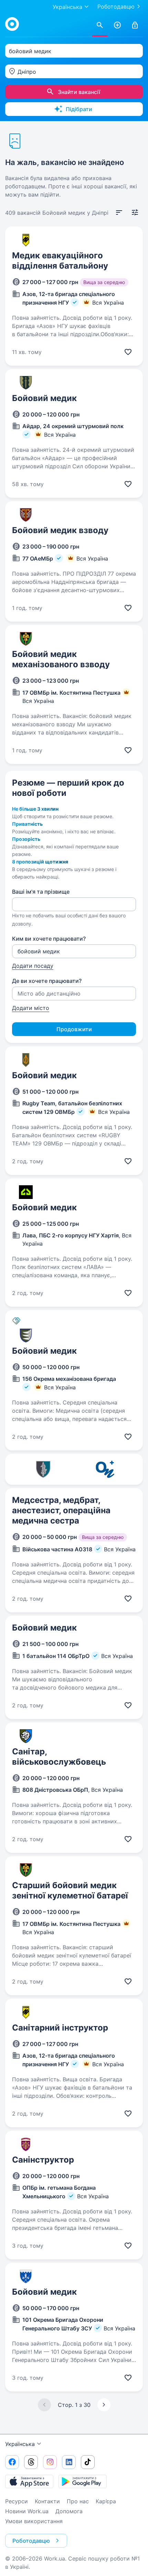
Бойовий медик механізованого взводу (61, 659)
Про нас (78, 2501)
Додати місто (31, 1008)
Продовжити (74, 1029)
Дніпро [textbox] (27, 72)
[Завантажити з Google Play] (83, 2481)
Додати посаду (33, 966)
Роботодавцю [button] (31, 2541)
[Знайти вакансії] (100, 25)
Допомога (69, 2511)
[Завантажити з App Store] (29, 2481)
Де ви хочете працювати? (47, 981)
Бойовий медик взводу (60, 530)
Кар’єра (106, 2501)
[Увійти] (135, 25)
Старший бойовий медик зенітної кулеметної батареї (70, 1890)
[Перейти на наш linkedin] (69, 2462)
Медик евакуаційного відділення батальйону (60, 261)
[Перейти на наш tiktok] (88, 2462)
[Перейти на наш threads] (31, 2462)
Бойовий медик (44, 398)
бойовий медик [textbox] (30, 51)
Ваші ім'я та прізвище (41, 892)
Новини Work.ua (27, 2511)
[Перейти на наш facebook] (12, 2462)
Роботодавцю (116, 7)
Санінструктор (43, 2160)
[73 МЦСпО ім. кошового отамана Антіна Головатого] (43, 1469)
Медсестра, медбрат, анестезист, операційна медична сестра (61, 1510)
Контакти (47, 2501)
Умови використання (34, 2521)
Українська (20, 2444)
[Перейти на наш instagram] (50, 2462)
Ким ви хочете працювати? (49, 939)
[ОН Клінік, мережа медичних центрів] (105, 1469)
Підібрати (79, 109)
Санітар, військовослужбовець (59, 1757)
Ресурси (17, 2501)
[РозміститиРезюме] (117, 25)
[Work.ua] (12, 24)
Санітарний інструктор (60, 2028)
